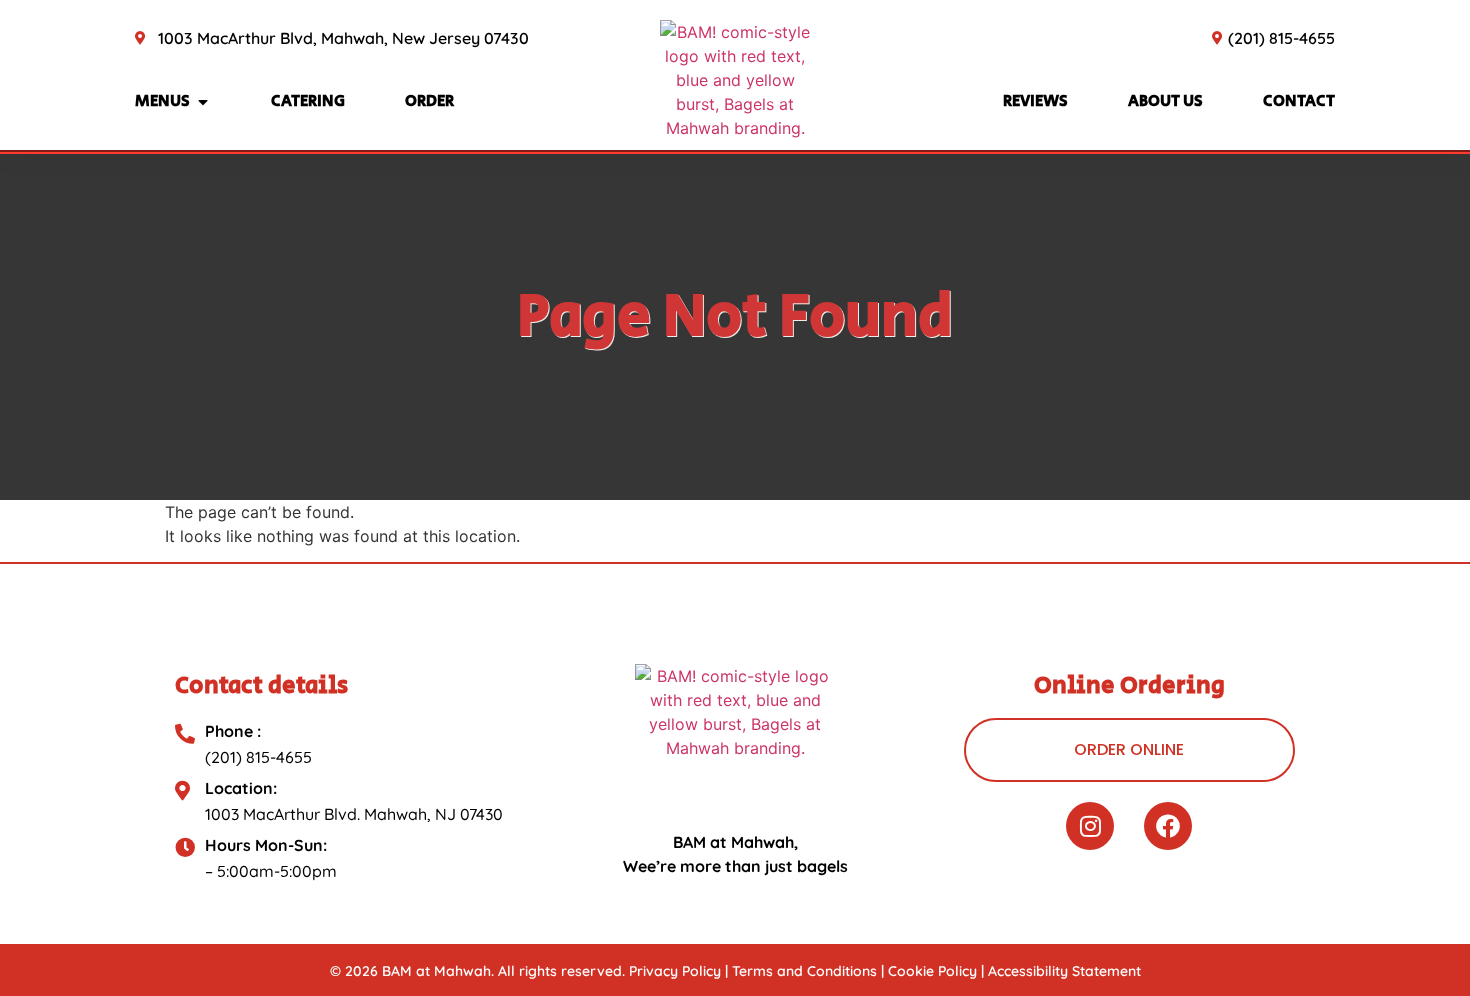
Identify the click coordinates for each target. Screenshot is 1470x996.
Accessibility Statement (1064, 971)
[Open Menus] (203, 102)
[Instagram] (1090, 826)
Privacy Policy (675, 971)
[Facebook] (1168, 826)
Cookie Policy (932, 971)
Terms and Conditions (804, 971)
